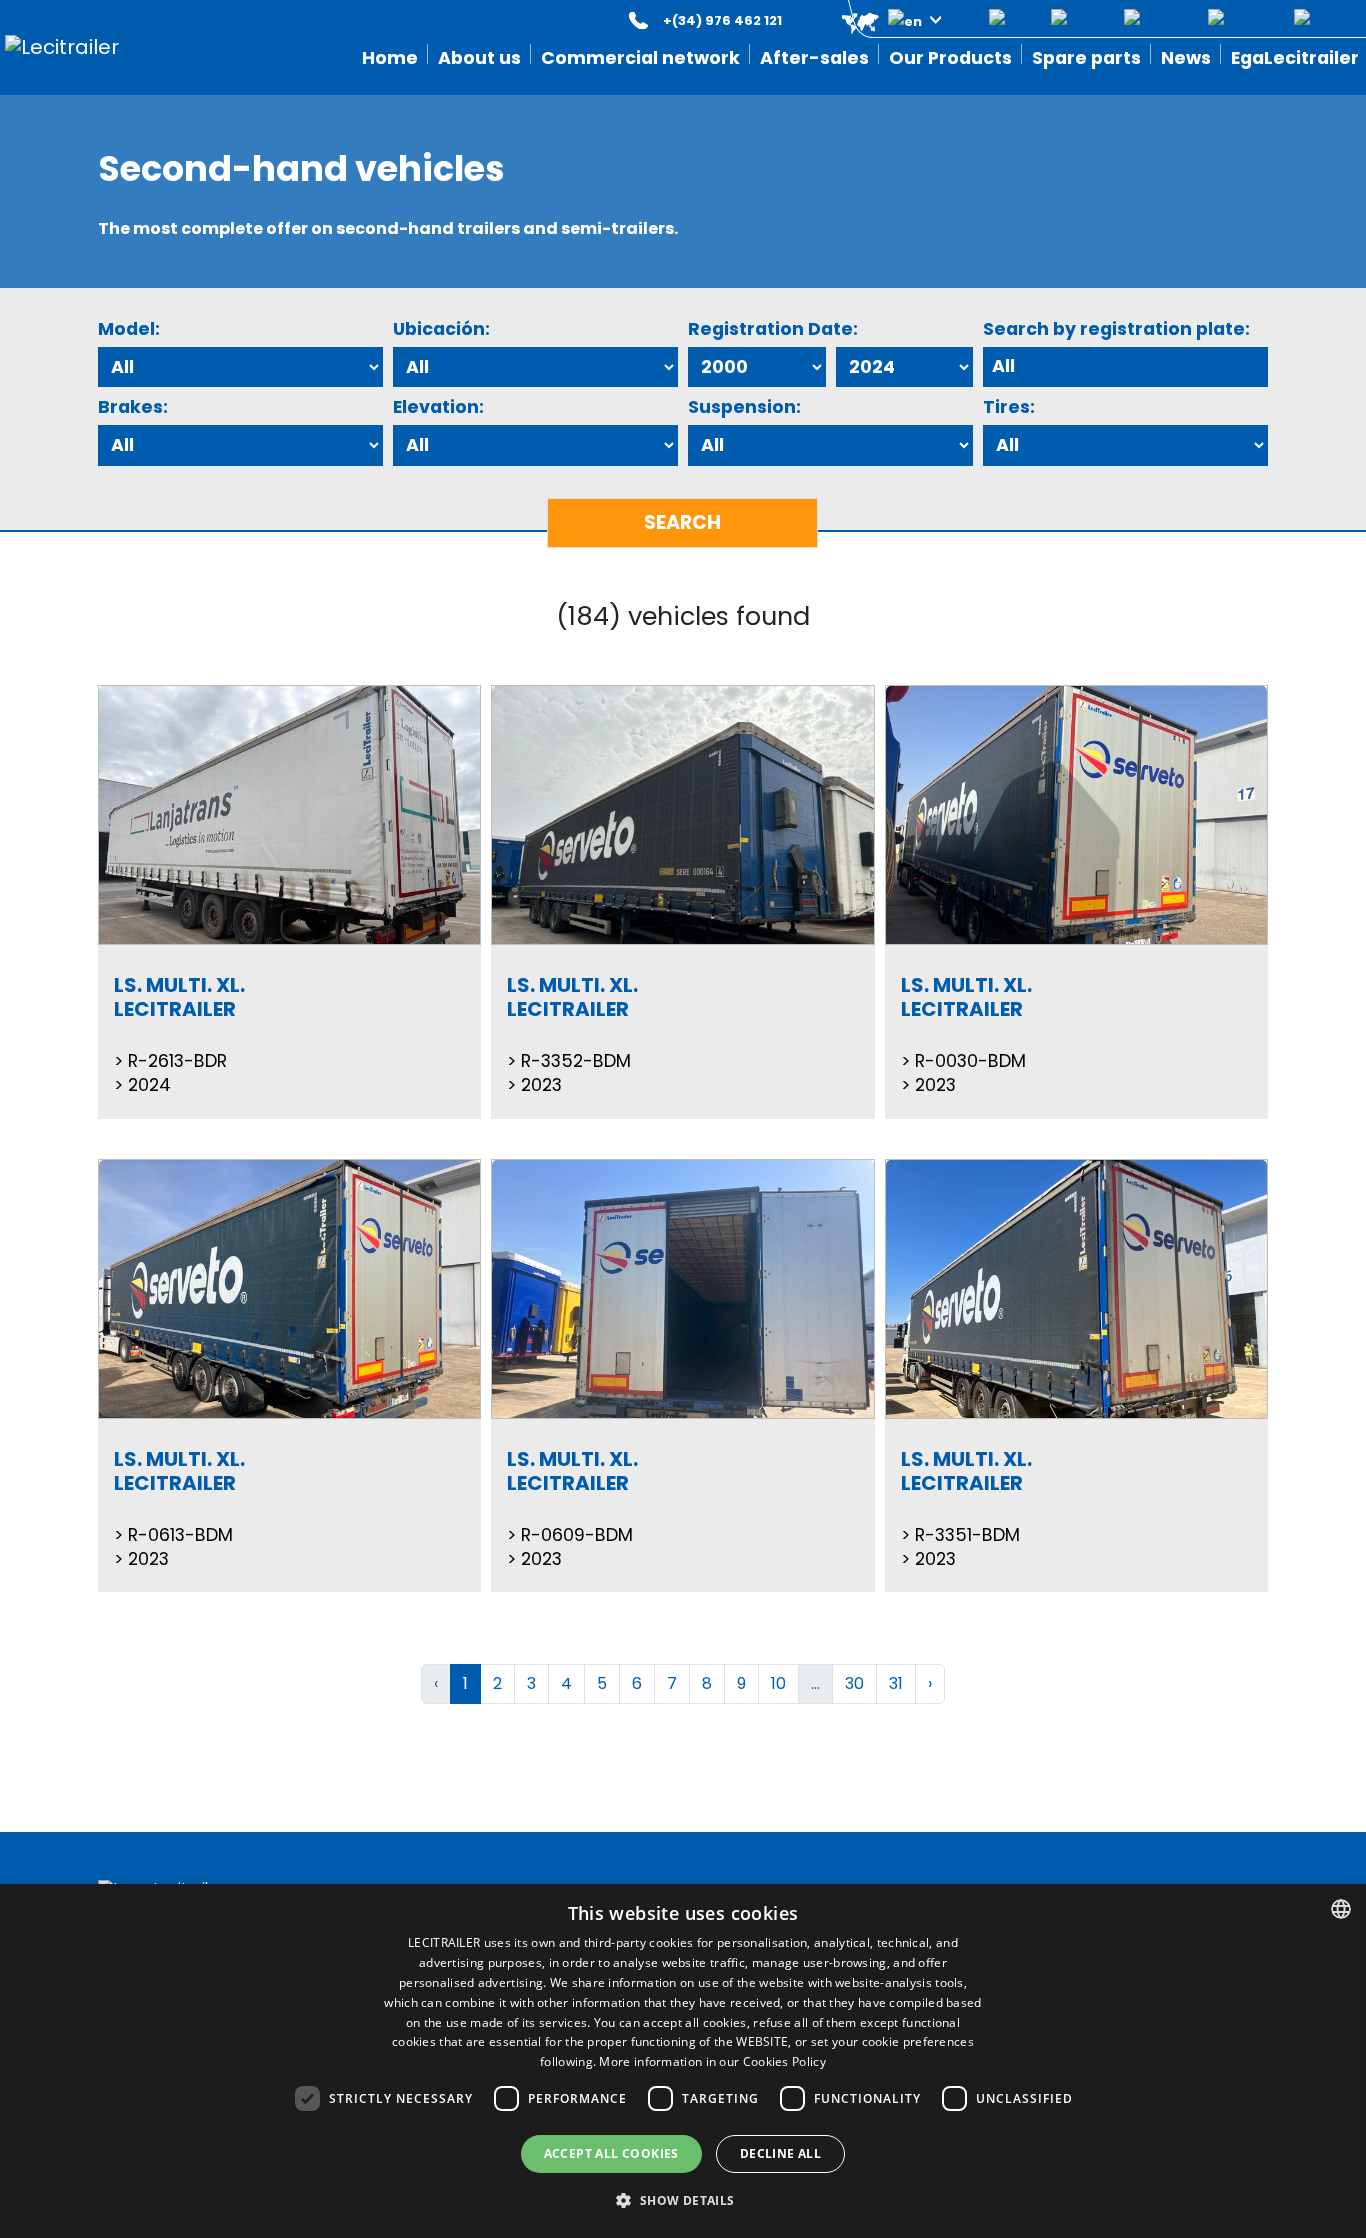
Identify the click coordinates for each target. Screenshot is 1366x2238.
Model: (129, 329)
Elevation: (438, 407)
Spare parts (1086, 58)
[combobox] (1341, 1909)
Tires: (1009, 407)
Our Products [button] (950, 58)
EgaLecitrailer (1295, 58)
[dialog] (683, 2061)
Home (390, 58)
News (1186, 58)
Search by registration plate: (1116, 329)
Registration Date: (773, 329)
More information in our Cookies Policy (712, 2061)
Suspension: (744, 407)
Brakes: (133, 407)
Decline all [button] (780, 2153)
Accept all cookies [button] (611, 2153)
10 (778, 1683)
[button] (877, 20)
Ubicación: (441, 329)
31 (896, 1683)
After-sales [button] (814, 58)
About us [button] (479, 58)
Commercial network (640, 58)
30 (854, 1683)
